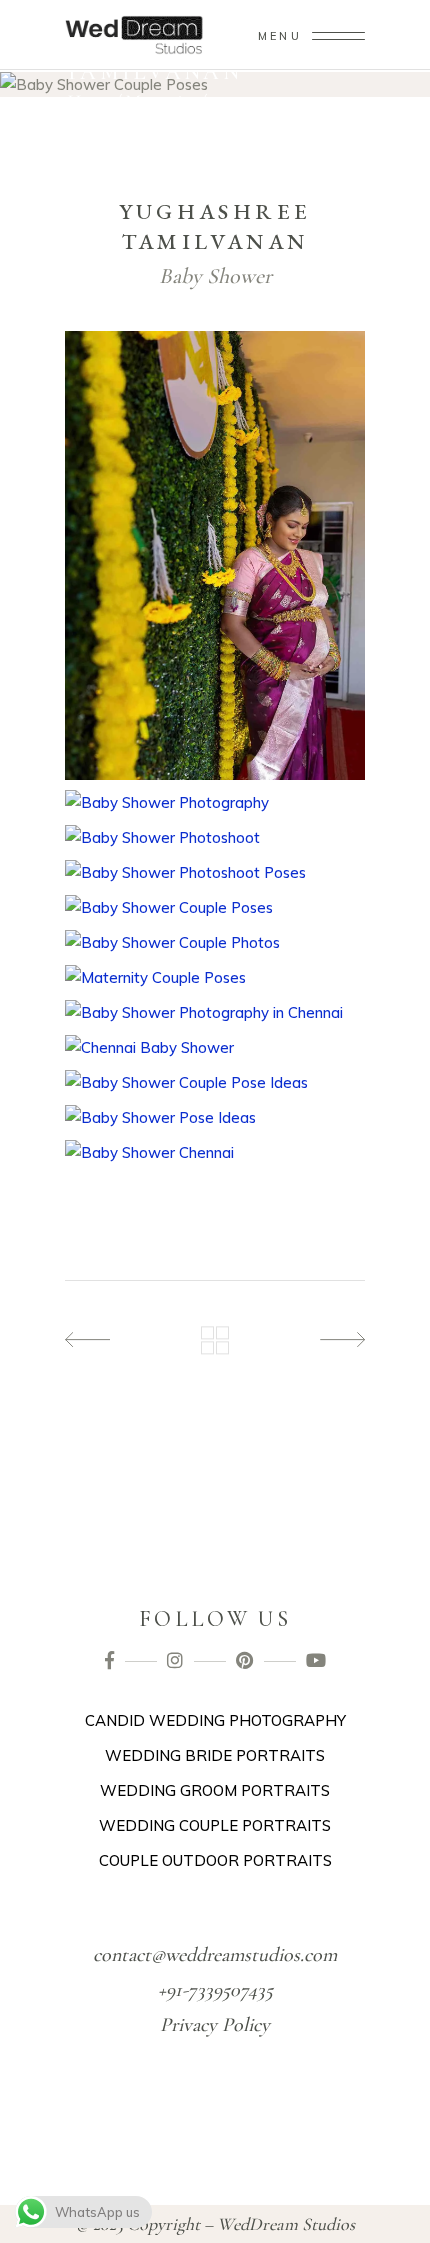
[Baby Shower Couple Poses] (215, 907)
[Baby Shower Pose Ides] (215, 1117)
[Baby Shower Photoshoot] (215, 837)
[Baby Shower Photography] (215, 802)
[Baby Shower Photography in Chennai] (215, 1012)
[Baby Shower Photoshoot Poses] (215, 872)
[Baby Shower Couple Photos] (215, 942)
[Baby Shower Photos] (215, 556)
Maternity (158, 101)
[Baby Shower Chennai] (215, 1152)
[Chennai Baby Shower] (215, 1047)
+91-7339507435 (215, 1990)
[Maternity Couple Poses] (215, 977)
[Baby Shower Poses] (215, 1082)
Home (87, 101)
